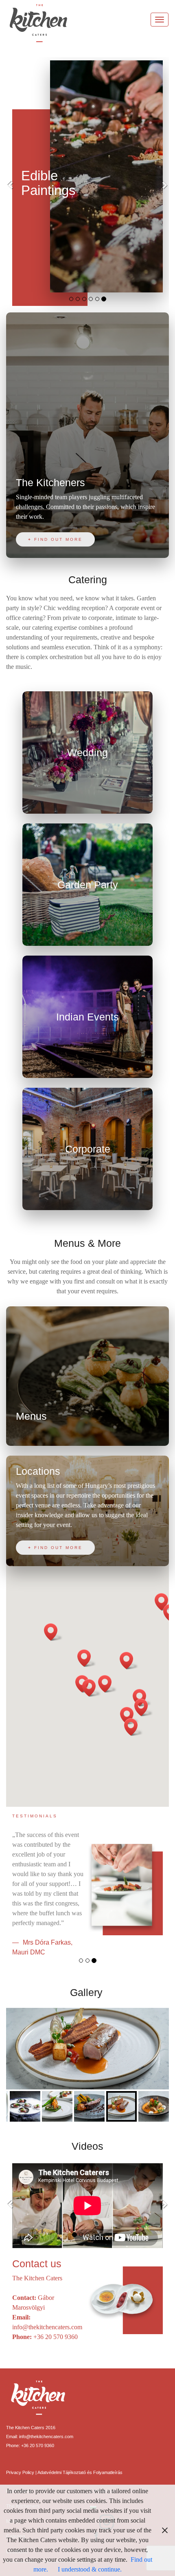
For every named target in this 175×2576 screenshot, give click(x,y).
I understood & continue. (90, 2569)
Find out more (58, 539)
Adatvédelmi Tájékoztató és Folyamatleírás (80, 2472)
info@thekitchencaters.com (47, 2327)
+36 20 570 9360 (56, 2337)
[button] (18, 185)
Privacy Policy (21, 2472)
